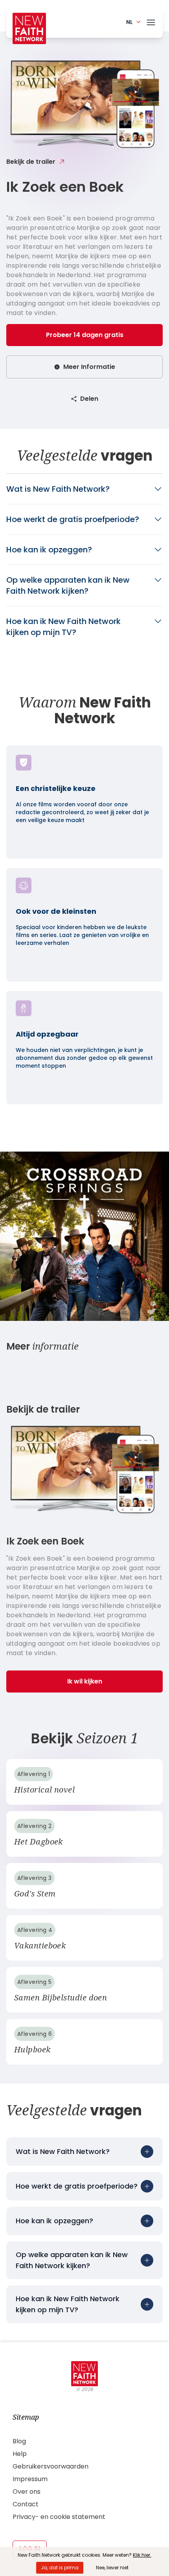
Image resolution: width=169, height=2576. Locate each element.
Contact (26, 2504)
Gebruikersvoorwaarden (51, 2466)
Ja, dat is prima (60, 2568)
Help (20, 2454)
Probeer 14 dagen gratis (85, 335)
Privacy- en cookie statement (59, 2517)
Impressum (30, 2479)
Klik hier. (142, 2555)
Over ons (27, 2492)
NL (130, 22)
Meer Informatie (89, 367)
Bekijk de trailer (31, 162)
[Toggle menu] (151, 21)
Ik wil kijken (85, 1681)
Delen (89, 399)
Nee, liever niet (112, 2568)
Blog (19, 2441)
